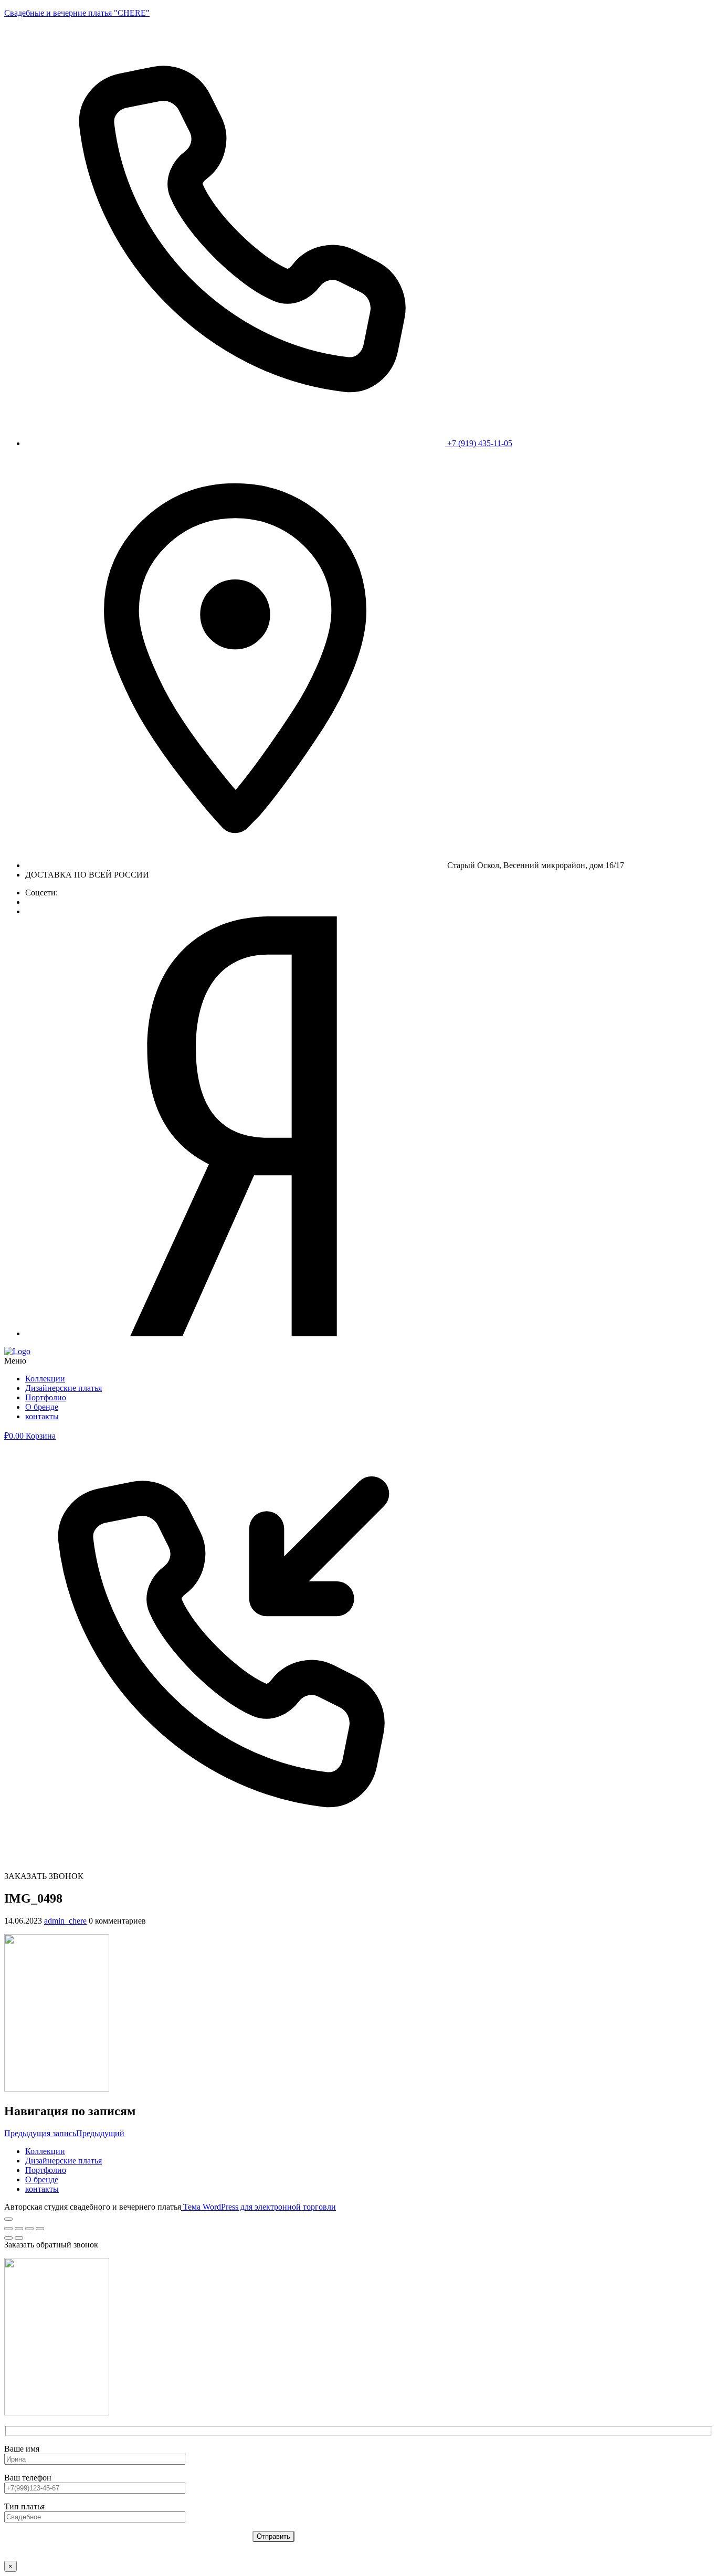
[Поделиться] (19, 2229)
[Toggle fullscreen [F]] (29, 2229)
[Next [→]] (19, 2238)
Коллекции (45, 1379)
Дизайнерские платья (64, 1388)
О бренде (42, 1407)
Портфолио (46, 1397)
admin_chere (65, 1921)
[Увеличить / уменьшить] (40, 2229)
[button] (358, 1361)
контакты (42, 1416)
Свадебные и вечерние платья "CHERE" (77, 13)
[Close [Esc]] (8, 2229)
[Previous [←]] (8, 2238)
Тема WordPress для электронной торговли (259, 2207)
